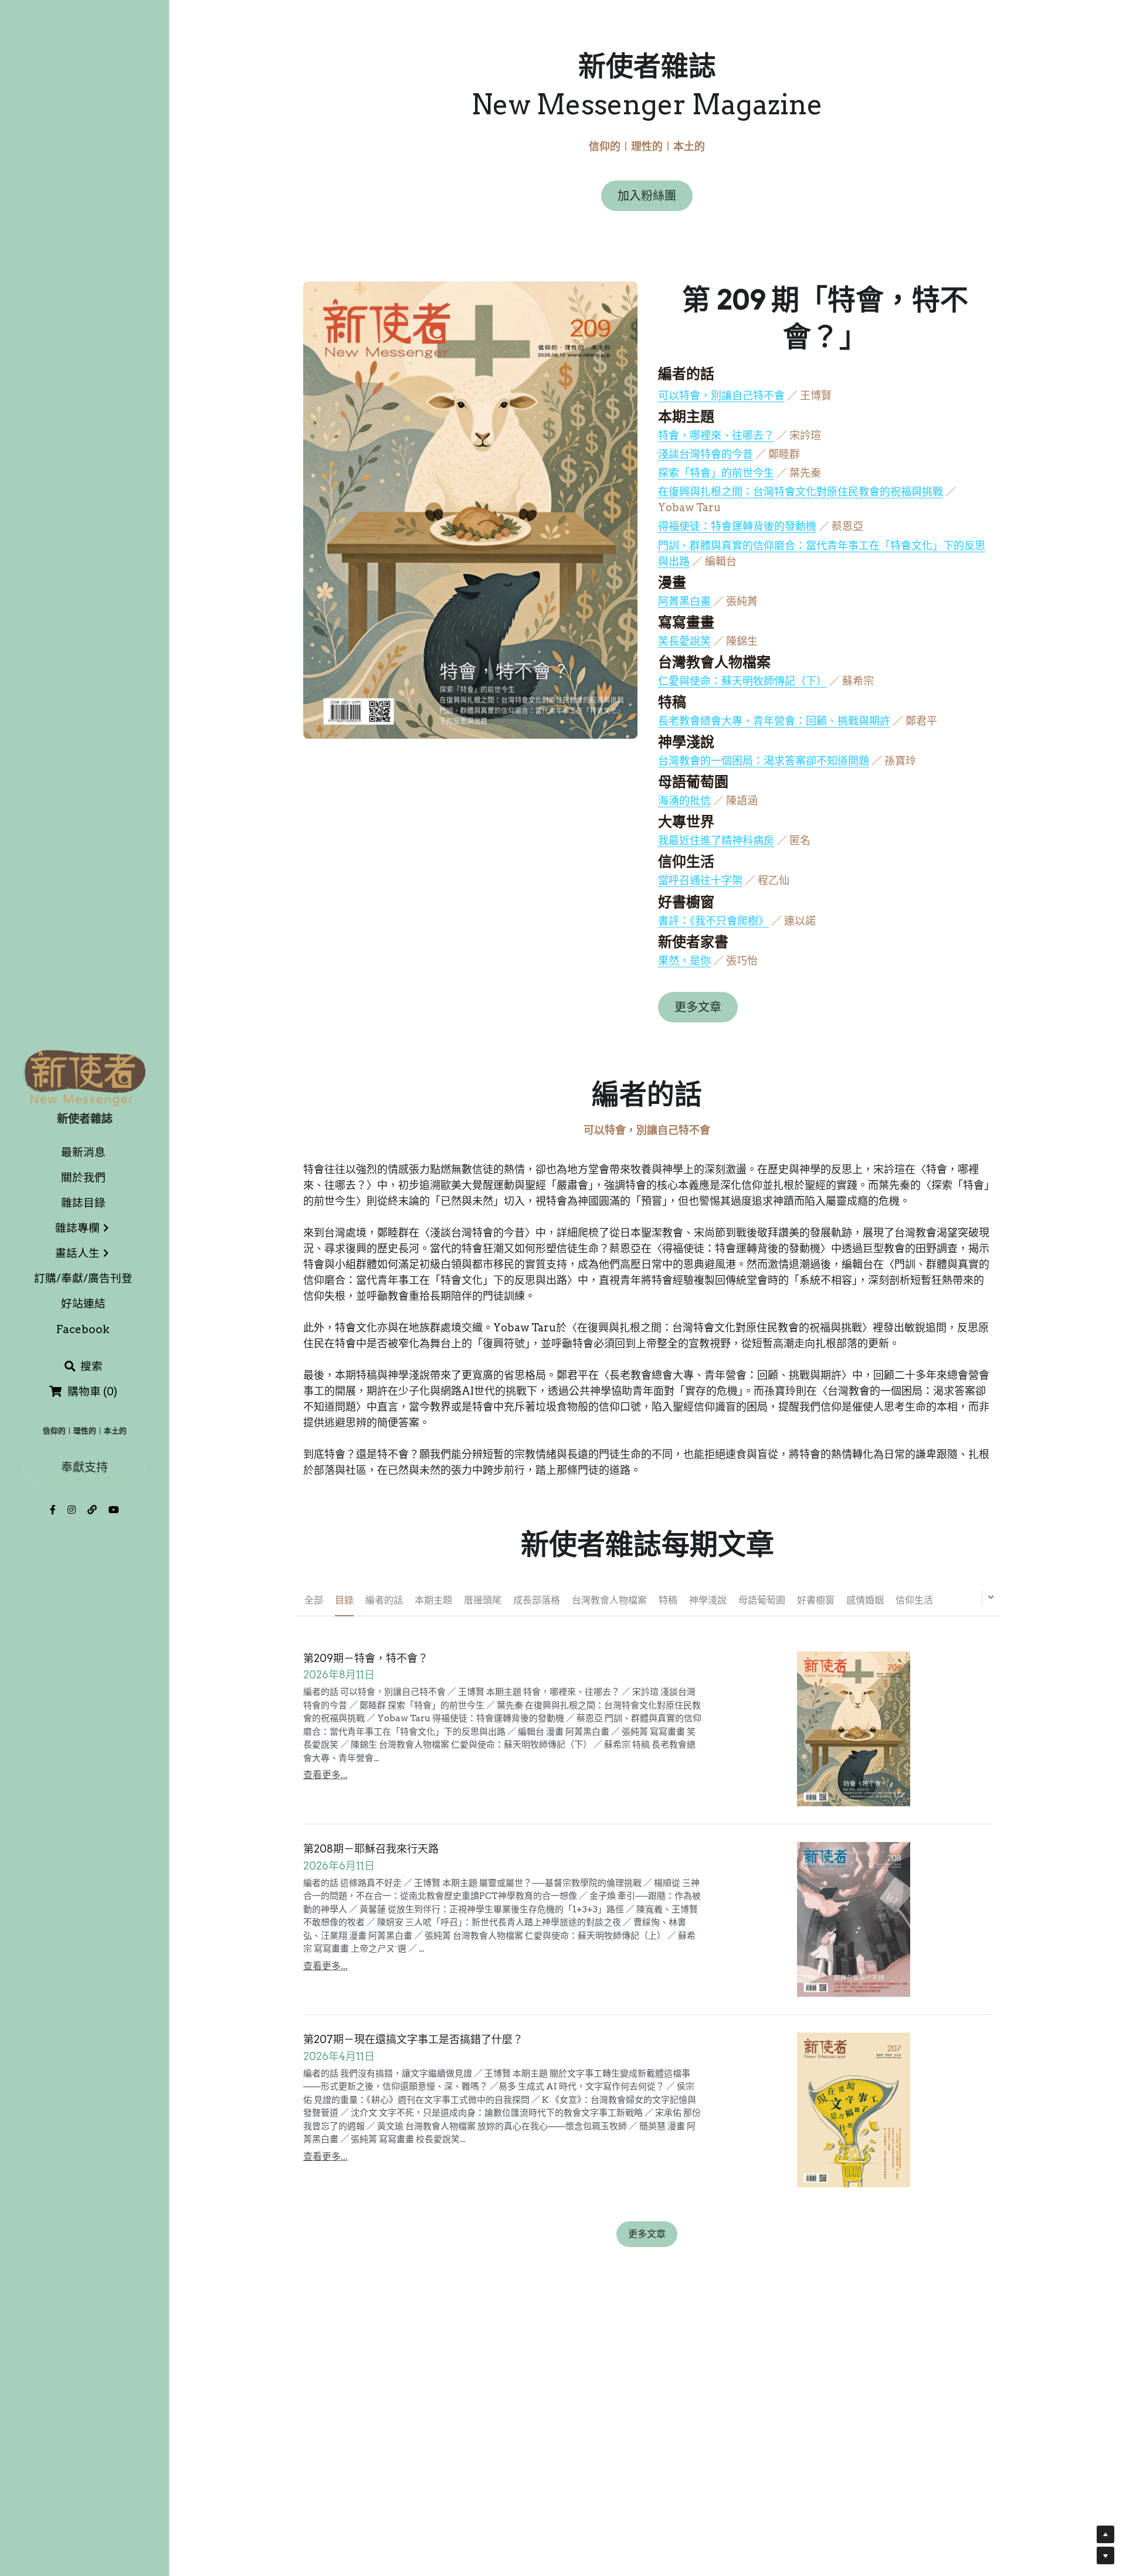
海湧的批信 (684, 801)
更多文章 (698, 1007)
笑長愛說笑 (684, 641)
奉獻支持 (84, 1467)
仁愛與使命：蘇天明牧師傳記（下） (742, 681)
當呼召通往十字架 (700, 880)
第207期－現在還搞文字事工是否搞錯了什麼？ (413, 2040)
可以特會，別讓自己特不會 (721, 395)
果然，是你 (684, 961)
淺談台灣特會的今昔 (706, 454)
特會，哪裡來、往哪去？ (716, 435)
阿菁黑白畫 (684, 601)
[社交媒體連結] (53, 1510)
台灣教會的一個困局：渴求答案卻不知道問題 (764, 761)
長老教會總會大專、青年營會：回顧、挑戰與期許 (774, 721)
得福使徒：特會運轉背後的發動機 (737, 526)
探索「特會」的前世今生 (716, 473)
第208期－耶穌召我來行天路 (371, 1849)
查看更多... (325, 1775)
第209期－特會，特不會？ (366, 1658)
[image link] (84, 1077)
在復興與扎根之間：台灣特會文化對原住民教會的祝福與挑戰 (801, 492)
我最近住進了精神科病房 (716, 840)
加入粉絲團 (647, 196)
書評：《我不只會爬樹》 (713, 921)
